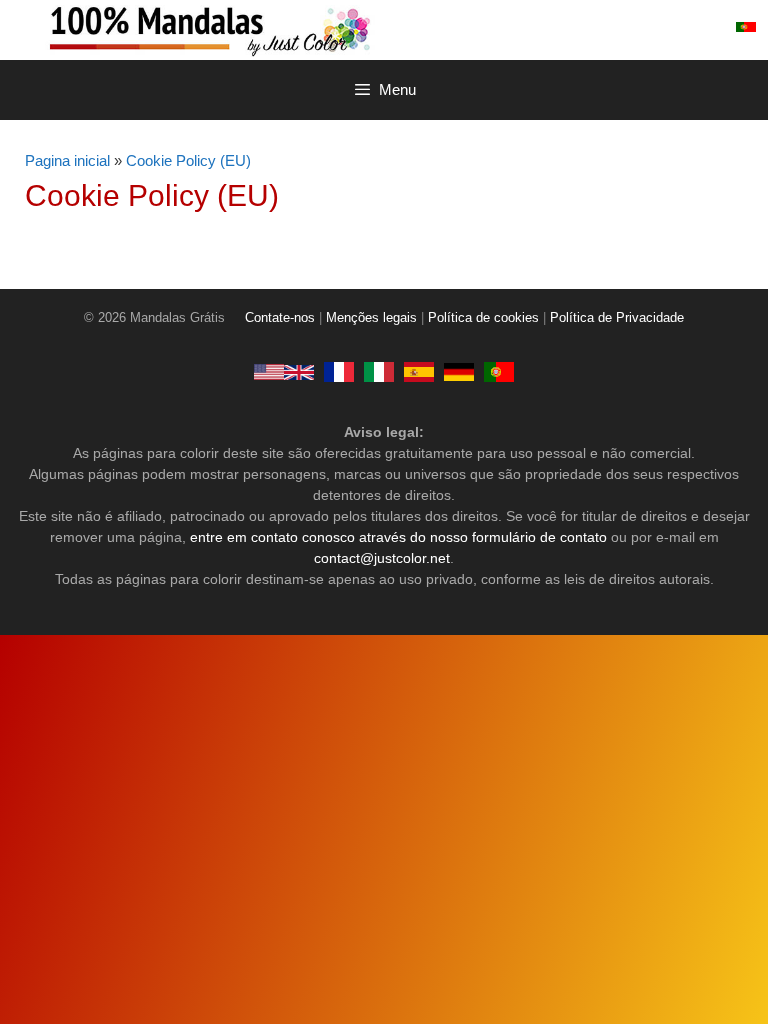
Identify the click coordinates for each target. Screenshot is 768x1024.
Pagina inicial (67, 160)
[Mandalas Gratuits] (339, 372)
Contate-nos (280, 318)
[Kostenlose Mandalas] (459, 372)
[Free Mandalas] (284, 372)
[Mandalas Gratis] (419, 372)
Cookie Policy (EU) (188, 160)
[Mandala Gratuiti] (379, 372)
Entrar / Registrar (651, 27)
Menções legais (371, 318)
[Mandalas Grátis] (290, 29)
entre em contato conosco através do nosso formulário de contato (398, 537)
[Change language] (746, 27)
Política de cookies (483, 318)
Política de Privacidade (617, 318)
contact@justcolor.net (382, 558)
